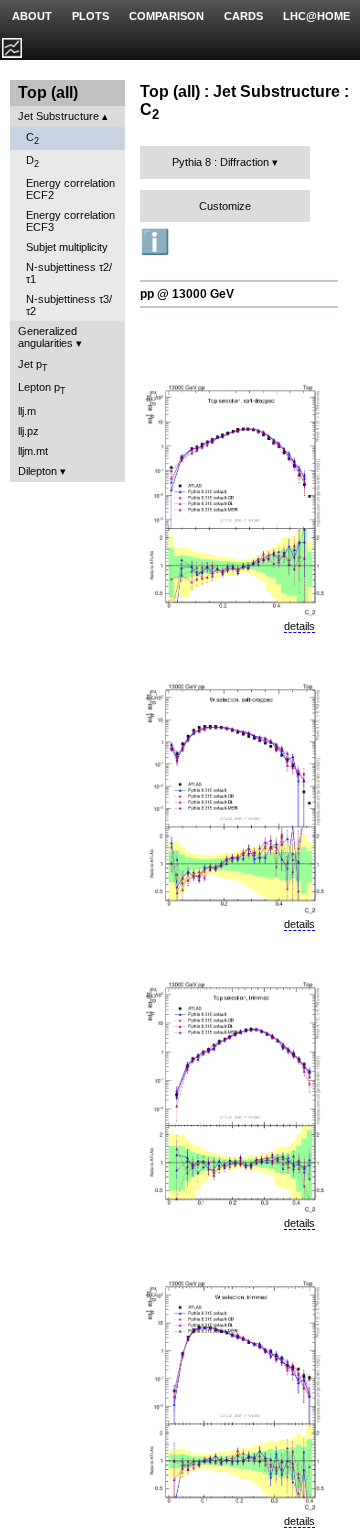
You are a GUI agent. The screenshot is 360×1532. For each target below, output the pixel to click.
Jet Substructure (58, 116)
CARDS (243, 16)
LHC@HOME (316, 16)
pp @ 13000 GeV (187, 294)
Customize (225, 206)
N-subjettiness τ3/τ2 (69, 305)
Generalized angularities (47, 337)
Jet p (33, 365)
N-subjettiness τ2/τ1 (69, 273)
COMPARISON (166, 16)
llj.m (27, 411)
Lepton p (42, 388)
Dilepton (37, 471)
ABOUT (32, 16)
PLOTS (90, 16)
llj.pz (28, 431)
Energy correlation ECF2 (70, 189)
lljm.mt (33, 451)
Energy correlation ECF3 (70, 221)
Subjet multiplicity (67, 247)
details (299, 626)
